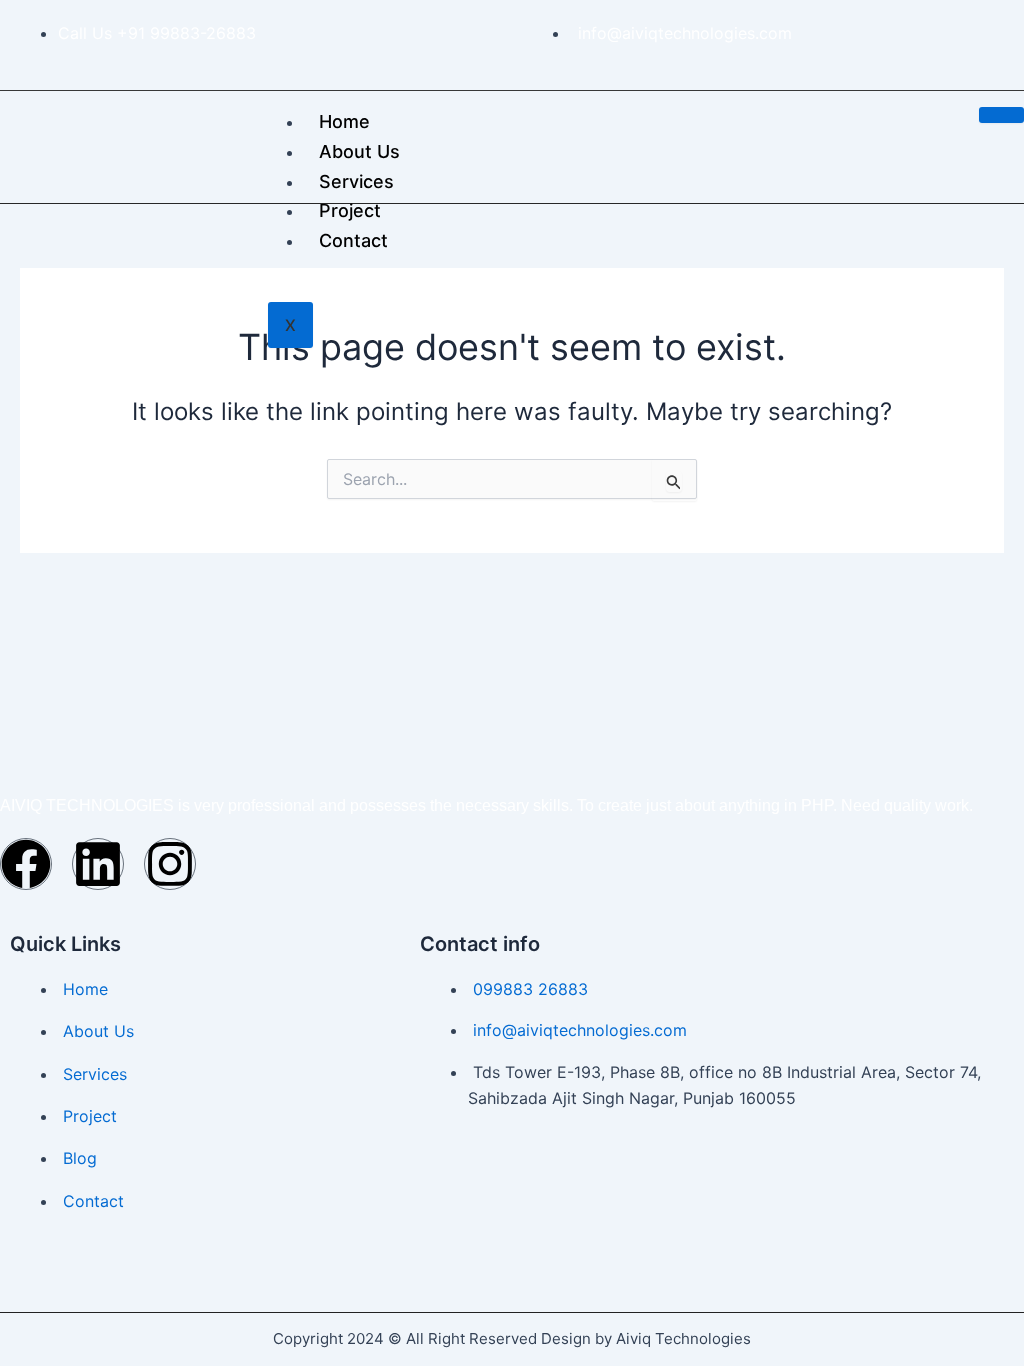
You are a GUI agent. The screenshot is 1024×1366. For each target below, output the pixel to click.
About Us (359, 151)
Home (344, 121)
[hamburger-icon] (1001, 115)
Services (356, 181)
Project (350, 210)
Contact (353, 240)
